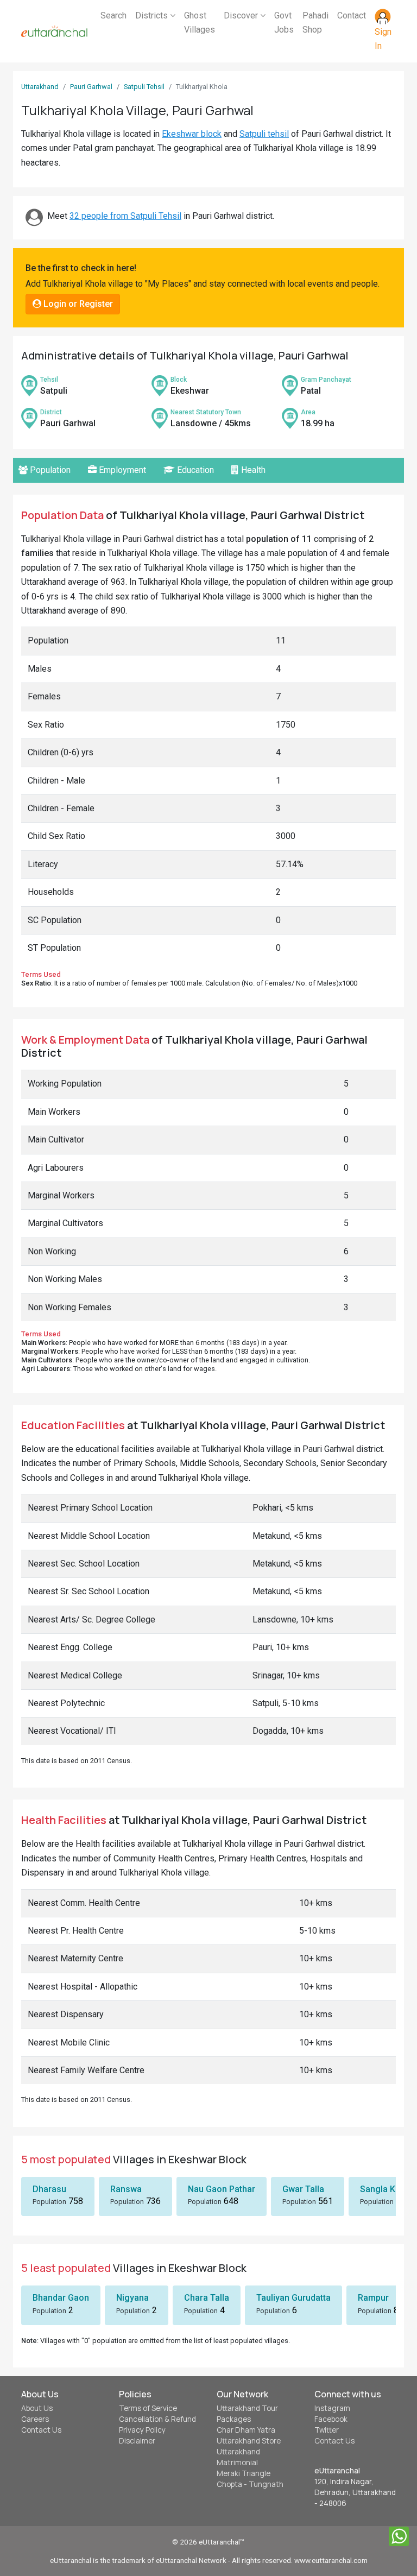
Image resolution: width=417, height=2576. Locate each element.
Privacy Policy (142, 2430)
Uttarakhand (40, 87)
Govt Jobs (284, 23)
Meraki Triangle (244, 2473)
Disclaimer (137, 2441)
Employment (121, 470)
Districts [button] (153, 15)
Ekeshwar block (192, 134)
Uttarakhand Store (249, 2441)
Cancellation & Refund (157, 2419)
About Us (37, 2408)
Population (49, 470)
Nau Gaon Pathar (222, 2189)
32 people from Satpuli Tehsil (125, 216)
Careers (35, 2419)
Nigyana (132, 2298)
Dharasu (49, 2189)
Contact (352, 15)
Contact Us (41, 2430)
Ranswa (126, 2189)
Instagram (332, 2408)
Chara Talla (207, 2298)
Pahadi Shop (315, 23)
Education (194, 470)
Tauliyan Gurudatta (293, 2298)
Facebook (331, 2419)
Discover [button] (242, 15)
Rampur (373, 2298)
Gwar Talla (303, 2189)
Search (113, 15)
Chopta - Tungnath (250, 2484)
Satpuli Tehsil (144, 87)
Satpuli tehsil (264, 134)
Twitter (327, 2430)
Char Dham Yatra (246, 2430)
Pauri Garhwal (91, 87)
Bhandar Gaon (61, 2298)
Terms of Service (148, 2408)
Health (252, 470)
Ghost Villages (200, 23)
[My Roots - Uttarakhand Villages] (54, 31)
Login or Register (77, 304)
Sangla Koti (383, 2189)
